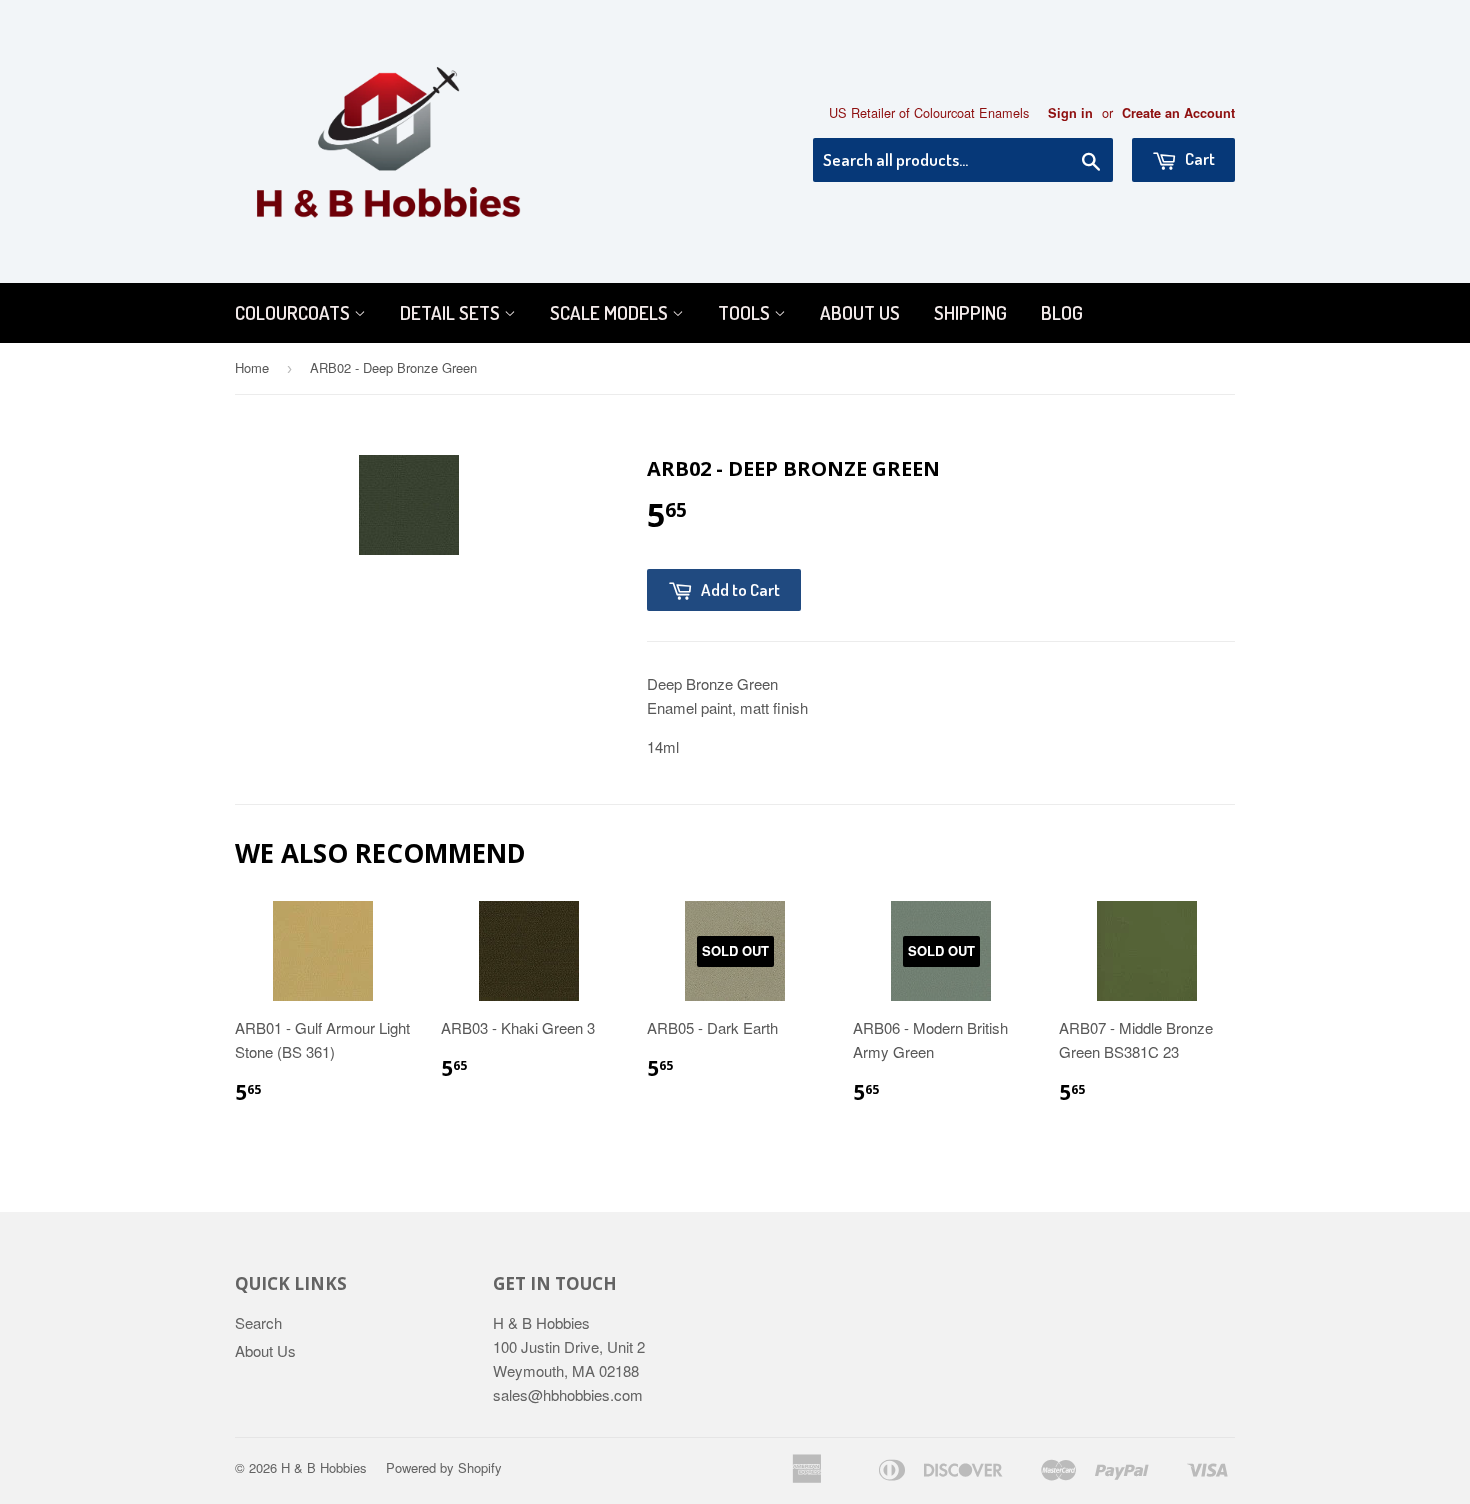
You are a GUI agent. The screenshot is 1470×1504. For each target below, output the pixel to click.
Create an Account (1178, 113)
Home (252, 367)
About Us (860, 312)
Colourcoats (294, 312)
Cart (1198, 158)
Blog (1062, 312)
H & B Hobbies (324, 1467)
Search (258, 1322)
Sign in (1070, 113)
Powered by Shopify (444, 1467)
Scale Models (611, 312)
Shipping (970, 312)
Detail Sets (452, 312)
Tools (746, 312)
